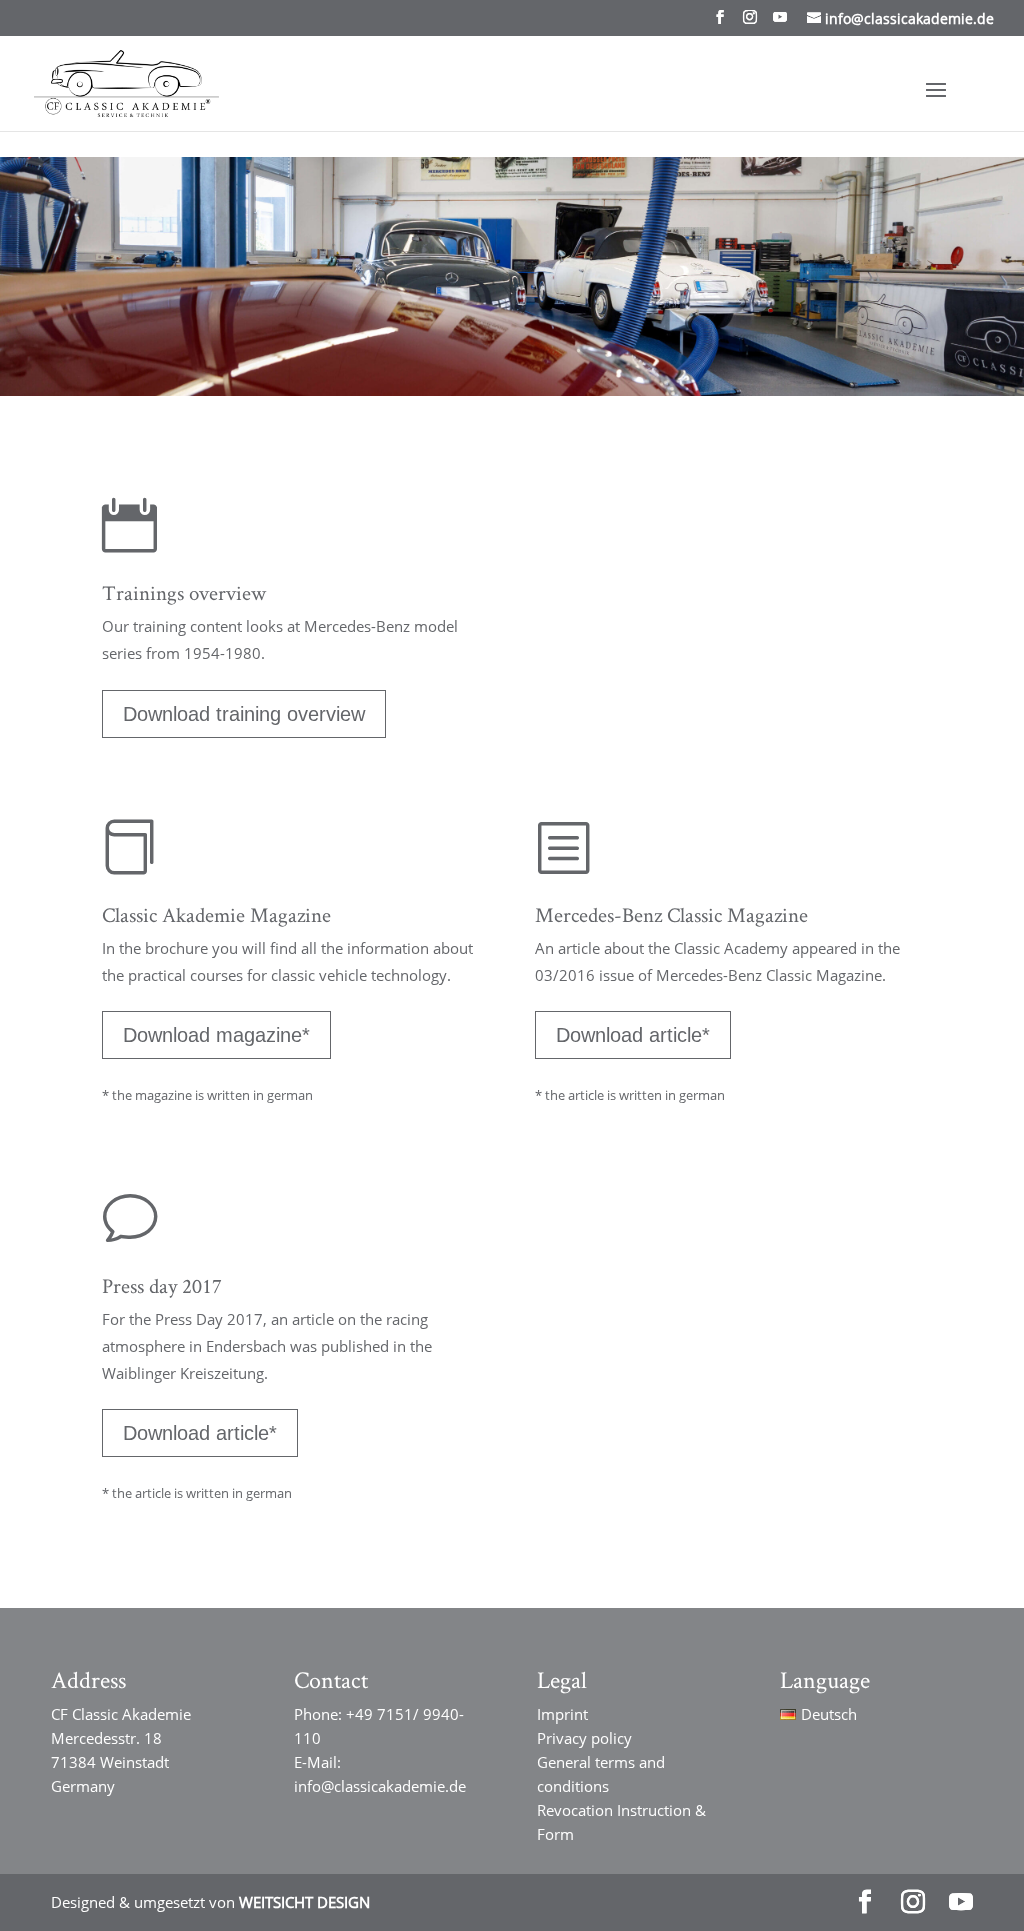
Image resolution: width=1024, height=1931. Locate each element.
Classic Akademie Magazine (216, 914)
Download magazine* (216, 1035)
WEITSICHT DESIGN (304, 1902)
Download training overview (244, 714)
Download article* (633, 1035)
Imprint (562, 1714)
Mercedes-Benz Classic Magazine (671, 914)
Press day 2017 (162, 1285)
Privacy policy (584, 1738)
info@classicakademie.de (380, 1786)
